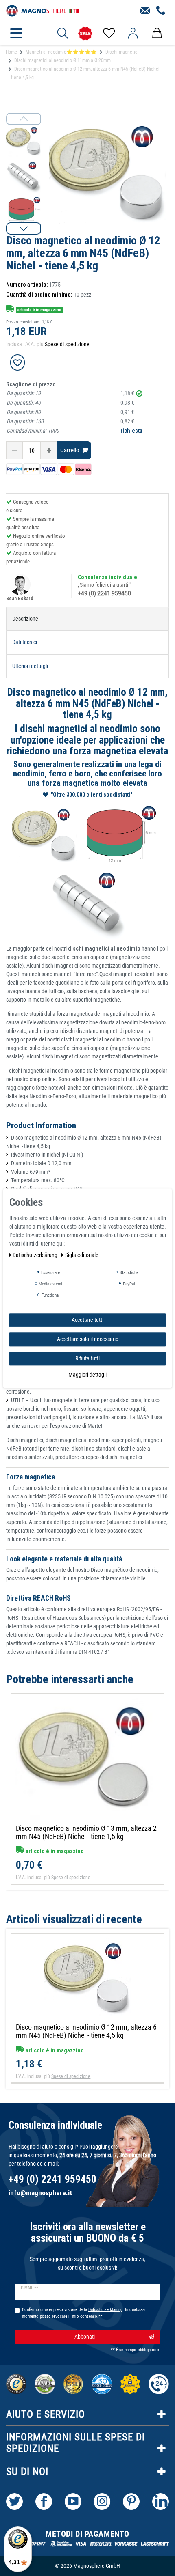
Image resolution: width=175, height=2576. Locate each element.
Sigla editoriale (82, 1255)
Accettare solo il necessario (88, 1339)
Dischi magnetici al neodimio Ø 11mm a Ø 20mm (62, 60)
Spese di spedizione (67, 344)
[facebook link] (44, 2502)
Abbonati (85, 2337)
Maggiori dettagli (87, 1375)
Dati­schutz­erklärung (36, 1255)
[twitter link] (14, 2502)
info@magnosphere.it (40, 2193)
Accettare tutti (87, 1320)
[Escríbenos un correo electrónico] (145, 11)
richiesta (131, 431)
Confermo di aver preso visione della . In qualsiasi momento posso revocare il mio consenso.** (84, 2313)
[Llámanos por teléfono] (161, 11)
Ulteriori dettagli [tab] (30, 666)
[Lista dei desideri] (108, 33)
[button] (24, 228)
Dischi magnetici (122, 52)
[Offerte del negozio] (85, 33)
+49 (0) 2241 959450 (104, 593)
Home (11, 52)
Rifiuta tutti (87, 1358)
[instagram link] (102, 2502)
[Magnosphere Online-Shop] (43, 10)
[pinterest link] (131, 2502)
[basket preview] (157, 33)
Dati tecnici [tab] (25, 642)
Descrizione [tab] (25, 619)
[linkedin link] (161, 2502)
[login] (133, 33)
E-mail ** (30, 2288)
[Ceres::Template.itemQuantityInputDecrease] (14, 450)
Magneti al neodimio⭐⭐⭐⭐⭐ (61, 52)
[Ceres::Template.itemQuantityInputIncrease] (49, 450)
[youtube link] (73, 2502)
